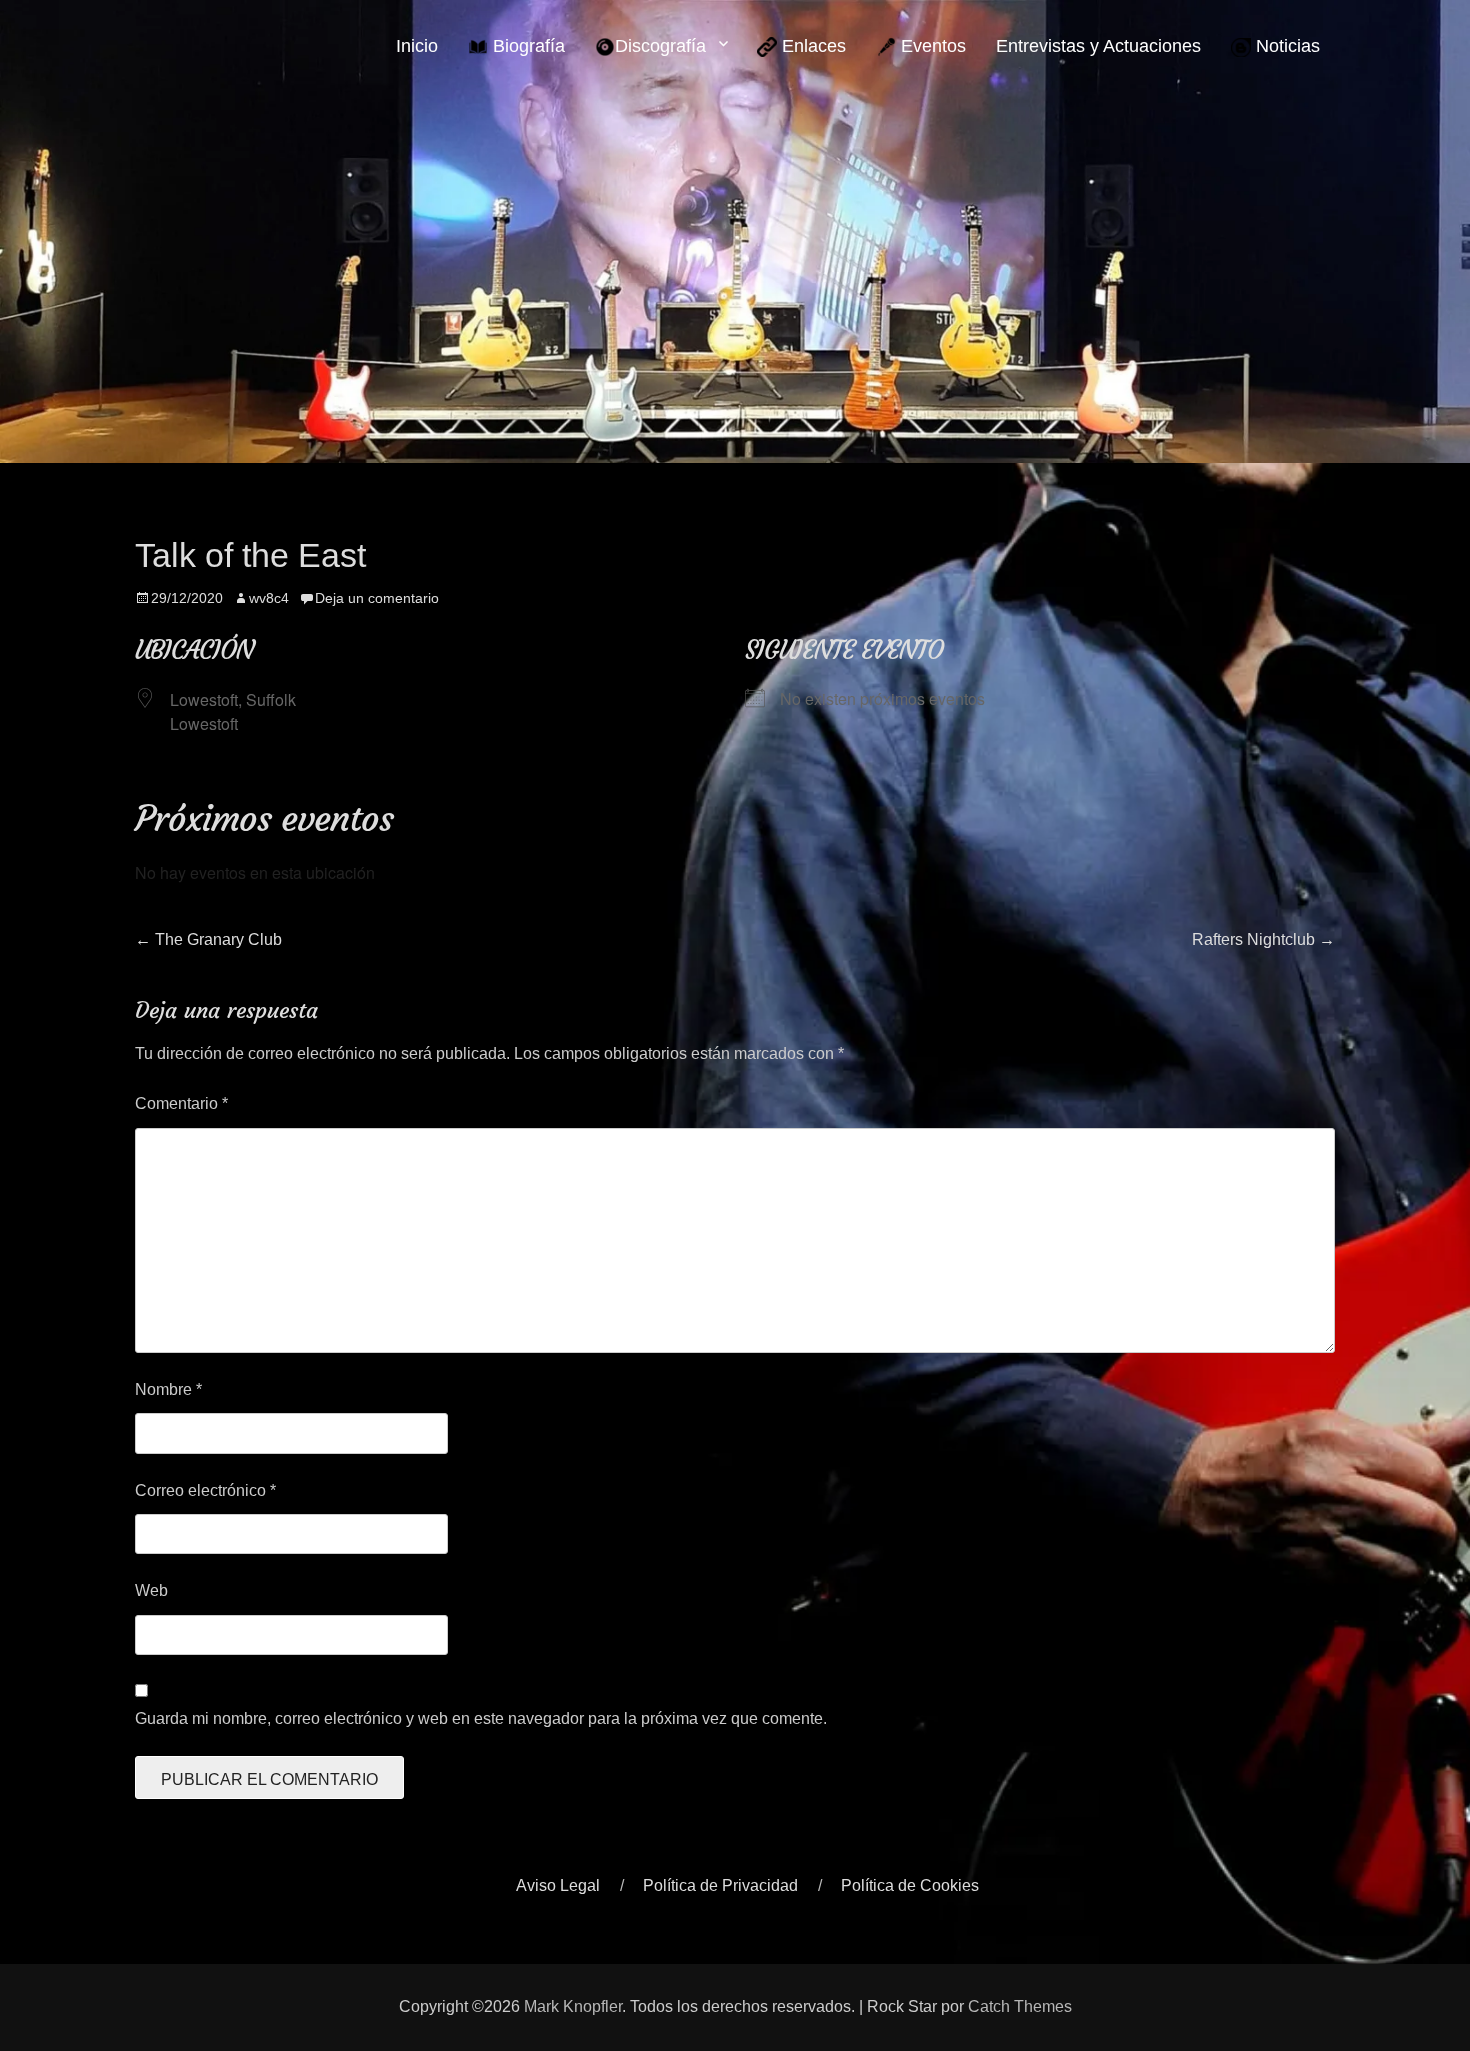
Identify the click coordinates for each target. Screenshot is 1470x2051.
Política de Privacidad (720, 1885)
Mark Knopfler (573, 2006)
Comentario (181, 1103)
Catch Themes (1020, 2006)
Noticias (1285, 46)
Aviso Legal (558, 1885)
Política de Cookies (910, 1885)
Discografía (660, 46)
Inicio (417, 46)
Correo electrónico (205, 1490)
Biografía (526, 46)
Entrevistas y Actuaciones (1098, 46)
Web (151, 1590)
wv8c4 (269, 598)
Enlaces (811, 46)
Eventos (931, 46)
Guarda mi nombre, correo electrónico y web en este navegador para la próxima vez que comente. (481, 1718)
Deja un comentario (377, 598)
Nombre (168, 1389)
